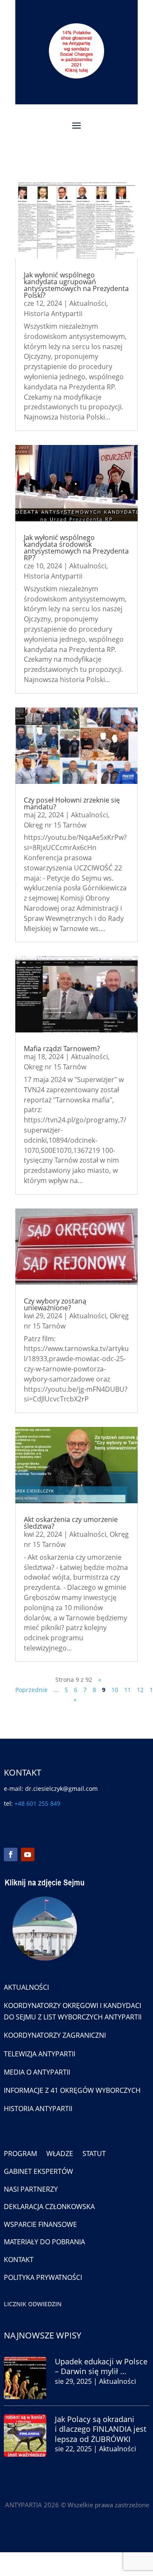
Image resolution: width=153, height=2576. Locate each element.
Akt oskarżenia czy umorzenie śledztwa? (71, 1523)
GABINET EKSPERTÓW (38, 2171)
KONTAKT (19, 2260)
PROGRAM (20, 2154)
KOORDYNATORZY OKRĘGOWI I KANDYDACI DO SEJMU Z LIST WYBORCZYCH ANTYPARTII (73, 2011)
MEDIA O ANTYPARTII (37, 2072)
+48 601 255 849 (37, 1803)
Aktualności (88, 303)
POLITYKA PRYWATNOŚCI (43, 2277)
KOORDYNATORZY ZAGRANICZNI (55, 2035)
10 (115, 1690)
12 (140, 1690)
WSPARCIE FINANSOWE (40, 2224)
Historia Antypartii (53, 313)
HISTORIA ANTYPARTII (38, 2109)
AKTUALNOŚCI (26, 1987)
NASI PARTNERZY (31, 2189)
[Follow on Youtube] (28, 1854)
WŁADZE (60, 2154)
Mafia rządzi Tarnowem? (62, 1049)
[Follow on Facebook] (11, 1854)
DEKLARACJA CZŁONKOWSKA (49, 2207)
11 (127, 1690)
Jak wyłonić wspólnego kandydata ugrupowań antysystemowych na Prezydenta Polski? (76, 285)
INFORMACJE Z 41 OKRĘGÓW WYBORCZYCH (72, 2090)
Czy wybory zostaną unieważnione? (55, 1304)
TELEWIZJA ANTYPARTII (40, 2054)
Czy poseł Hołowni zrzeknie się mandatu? (72, 803)
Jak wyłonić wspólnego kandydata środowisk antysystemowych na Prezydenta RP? (76, 548)
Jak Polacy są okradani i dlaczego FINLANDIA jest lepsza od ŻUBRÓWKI (101, 2429)
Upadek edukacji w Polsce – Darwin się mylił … (101, 2366)
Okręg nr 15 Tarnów (55, 825)
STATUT (94, 2154)
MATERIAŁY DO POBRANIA (44, 2242)
